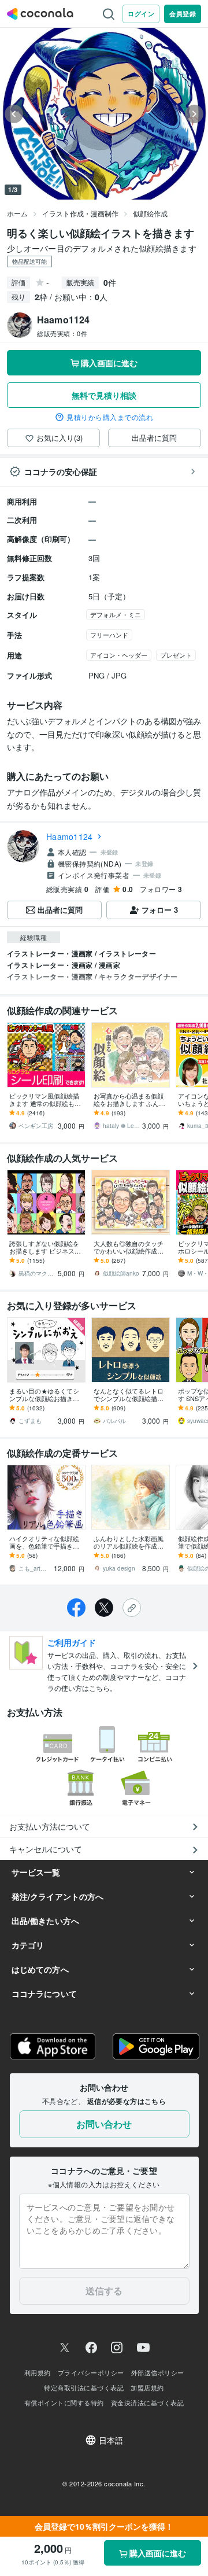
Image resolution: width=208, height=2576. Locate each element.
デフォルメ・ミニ (116, 614)
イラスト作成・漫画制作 (80, 213)
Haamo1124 (69, 836)
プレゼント (176, 655)
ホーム (17, 213)
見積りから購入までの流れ (110, 417)
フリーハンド (109, 635)
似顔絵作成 (150, 213)
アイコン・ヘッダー (119, 655)
